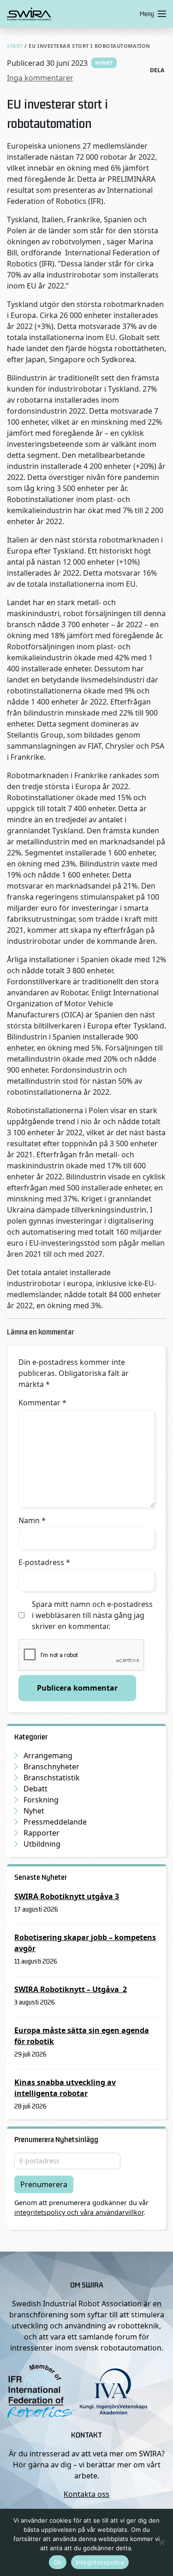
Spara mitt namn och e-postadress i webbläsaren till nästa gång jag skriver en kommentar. (92, 1615)
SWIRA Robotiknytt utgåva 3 (67, 1896)
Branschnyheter (51, 1767)
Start (15, 46)
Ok (58, 2562)
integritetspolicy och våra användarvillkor (79, 2212)
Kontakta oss (86, 2494)
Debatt (36, 1789)
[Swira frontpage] (72, 14)
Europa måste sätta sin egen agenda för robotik (82, 2036)
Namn (32, 1520)
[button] (151, 14)
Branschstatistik (52, 1778)
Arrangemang (48, 1756)
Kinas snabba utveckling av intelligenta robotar (65, 2088)
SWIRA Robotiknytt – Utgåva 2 (71, 1989)
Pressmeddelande (55, 1822)
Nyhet (104, 63)
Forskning (41, 1800)
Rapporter (42, 1833)
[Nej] (161, 2542)
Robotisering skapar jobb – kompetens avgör (85, 1943)
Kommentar (42, 1403)
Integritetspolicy (100, 2562)
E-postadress (44, 1562)
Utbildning (42, 1844)
